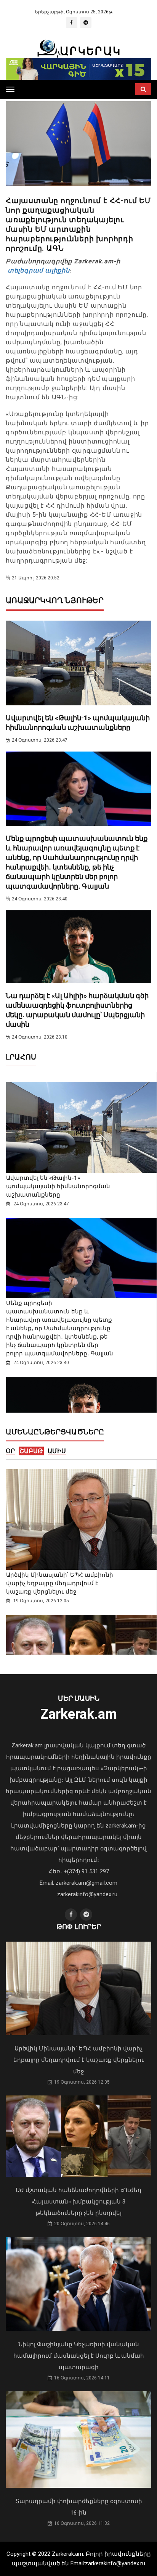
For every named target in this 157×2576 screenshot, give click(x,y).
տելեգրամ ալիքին (38, 270)
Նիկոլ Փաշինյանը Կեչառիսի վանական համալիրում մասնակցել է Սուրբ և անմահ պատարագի (79, 2356)
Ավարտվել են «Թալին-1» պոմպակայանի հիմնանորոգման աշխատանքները (58, 1186)
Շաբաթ (31, 1451)
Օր (10, 1451)
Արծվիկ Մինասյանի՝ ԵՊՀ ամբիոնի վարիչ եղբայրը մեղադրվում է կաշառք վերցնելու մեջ (60, 1583)
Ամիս (57, 1451)
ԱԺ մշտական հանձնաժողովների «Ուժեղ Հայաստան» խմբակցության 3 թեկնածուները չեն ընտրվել (78, 2202)
